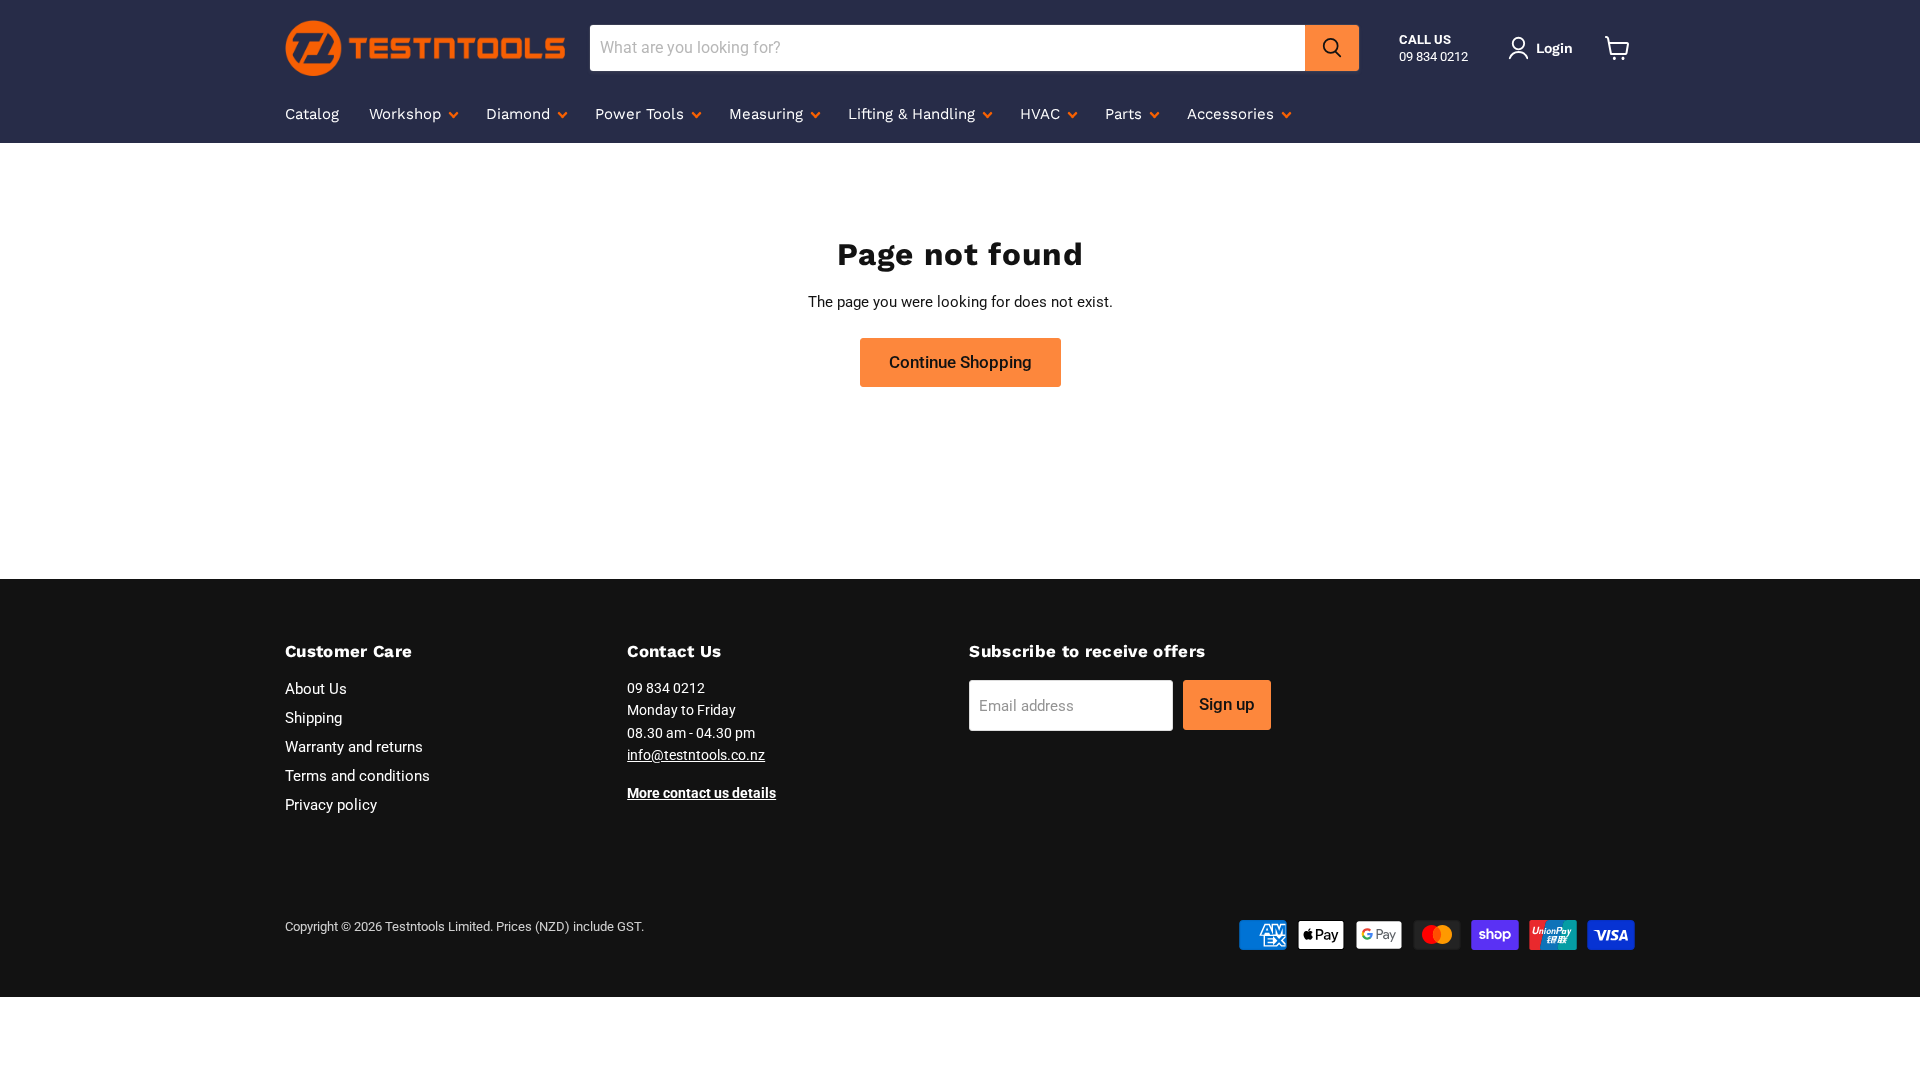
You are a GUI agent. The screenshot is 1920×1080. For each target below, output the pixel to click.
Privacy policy (331, 805)
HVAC (1042, 114)
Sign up (1227, 704)
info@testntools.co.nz (696, 755)
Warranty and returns (354, 747)
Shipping (313, 718)
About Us (316, 689)
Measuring (768, 114)
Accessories (1233, 114)
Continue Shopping (960, 362)
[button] (1544, 48)
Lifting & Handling (914, 114)
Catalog (312, 114)
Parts (1126, 114)
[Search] (1332, 48)
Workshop (407, 114)
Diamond (520, 114)
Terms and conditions (357, 776)
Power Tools (642, 114)
